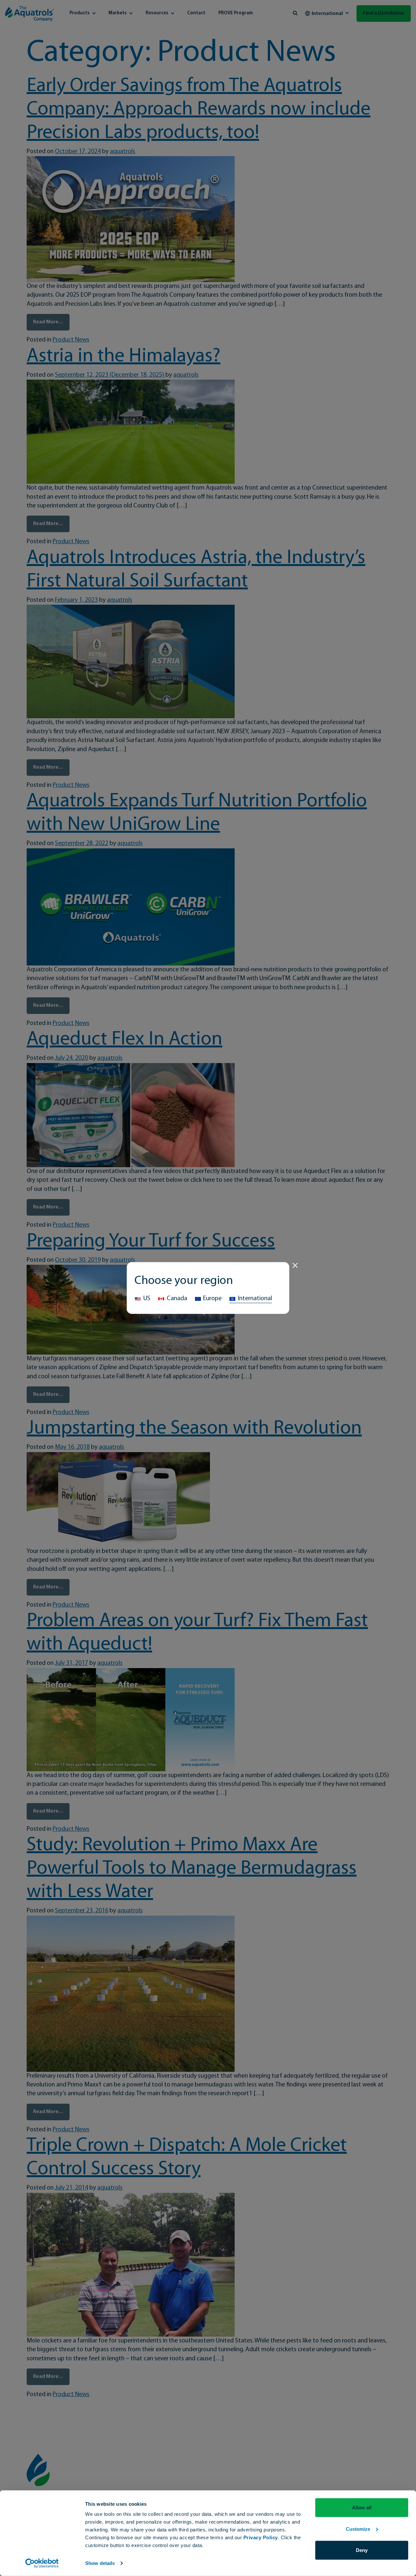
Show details (100, 2563)
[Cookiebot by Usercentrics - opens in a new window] (42, 2563)
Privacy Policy (261, 2537)
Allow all (362, 2508)
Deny (362, 2550)
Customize (358, 2529)
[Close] (295, 1265)
